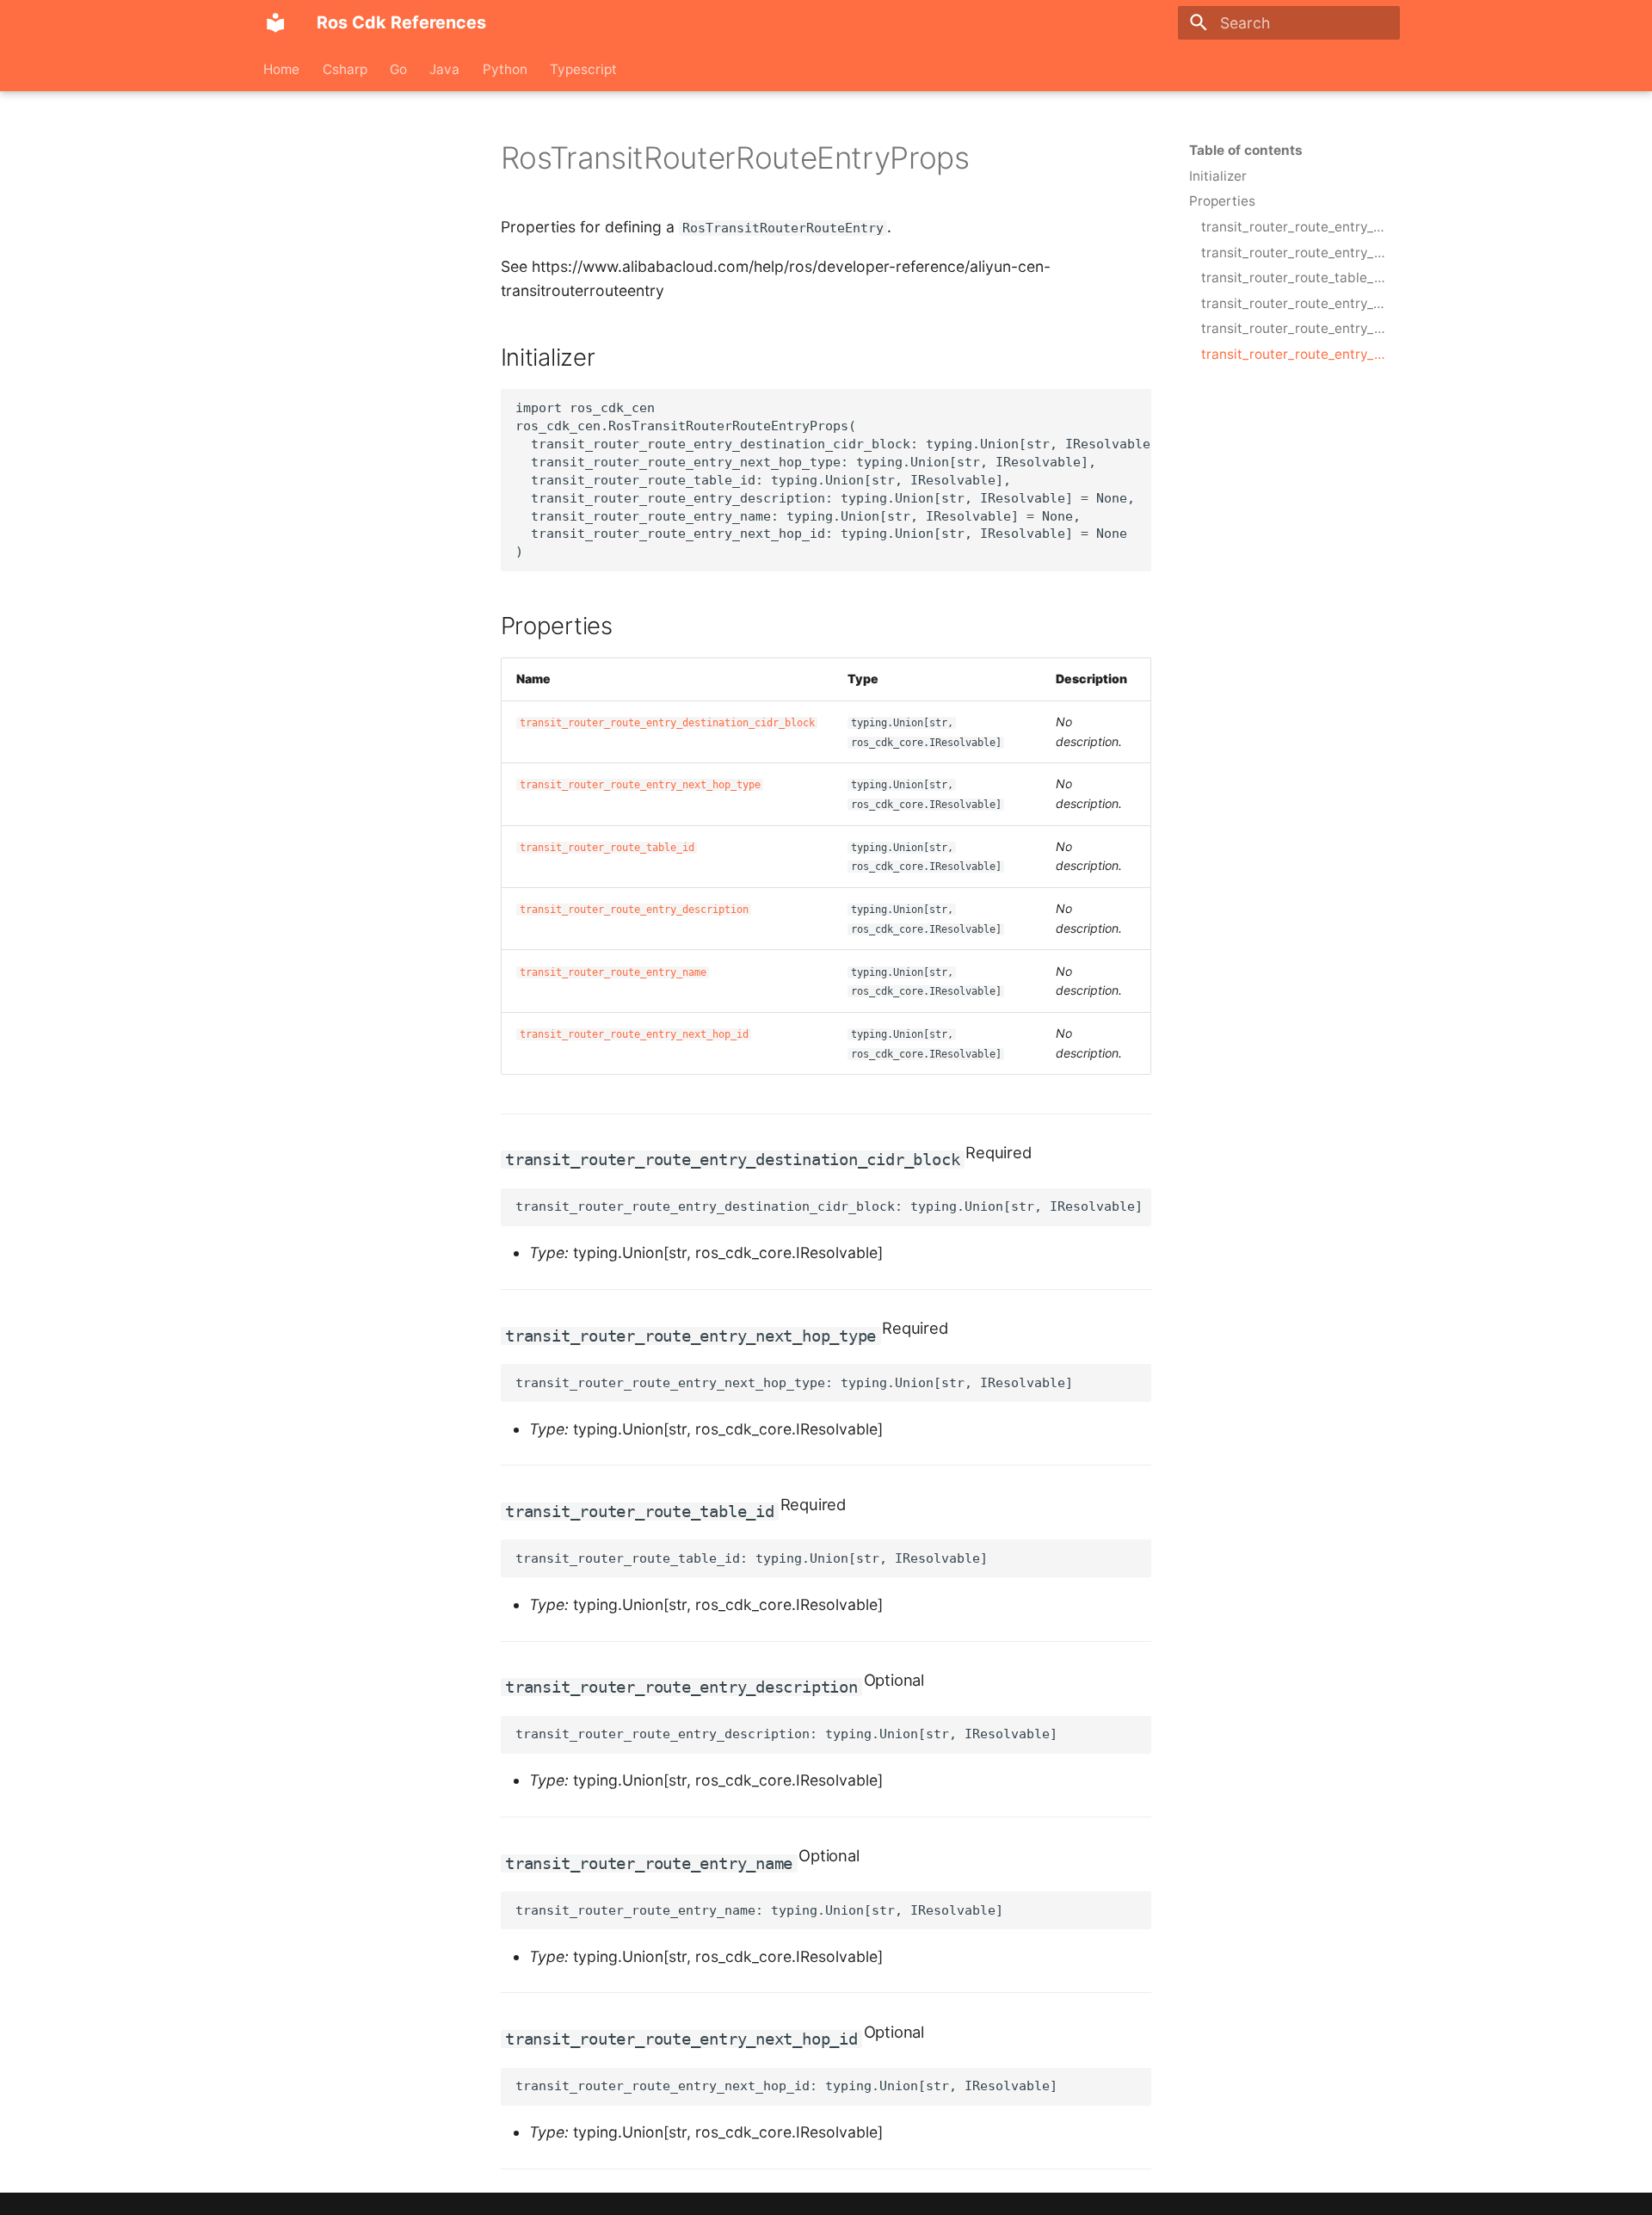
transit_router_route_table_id (607, 848)
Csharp (345, 68)
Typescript (583, 68)
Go (398, 68)
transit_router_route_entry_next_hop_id (634, 1034)
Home (282, 68)
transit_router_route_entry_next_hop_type (640, 785)
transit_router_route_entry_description (634, 910)
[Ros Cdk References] (275, 22)
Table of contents (1246, 150)
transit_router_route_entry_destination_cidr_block (667, 723)
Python (505, 68)
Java (445, 68)
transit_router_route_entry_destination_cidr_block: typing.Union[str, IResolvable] (829, 1206)
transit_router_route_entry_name (613, 972)
